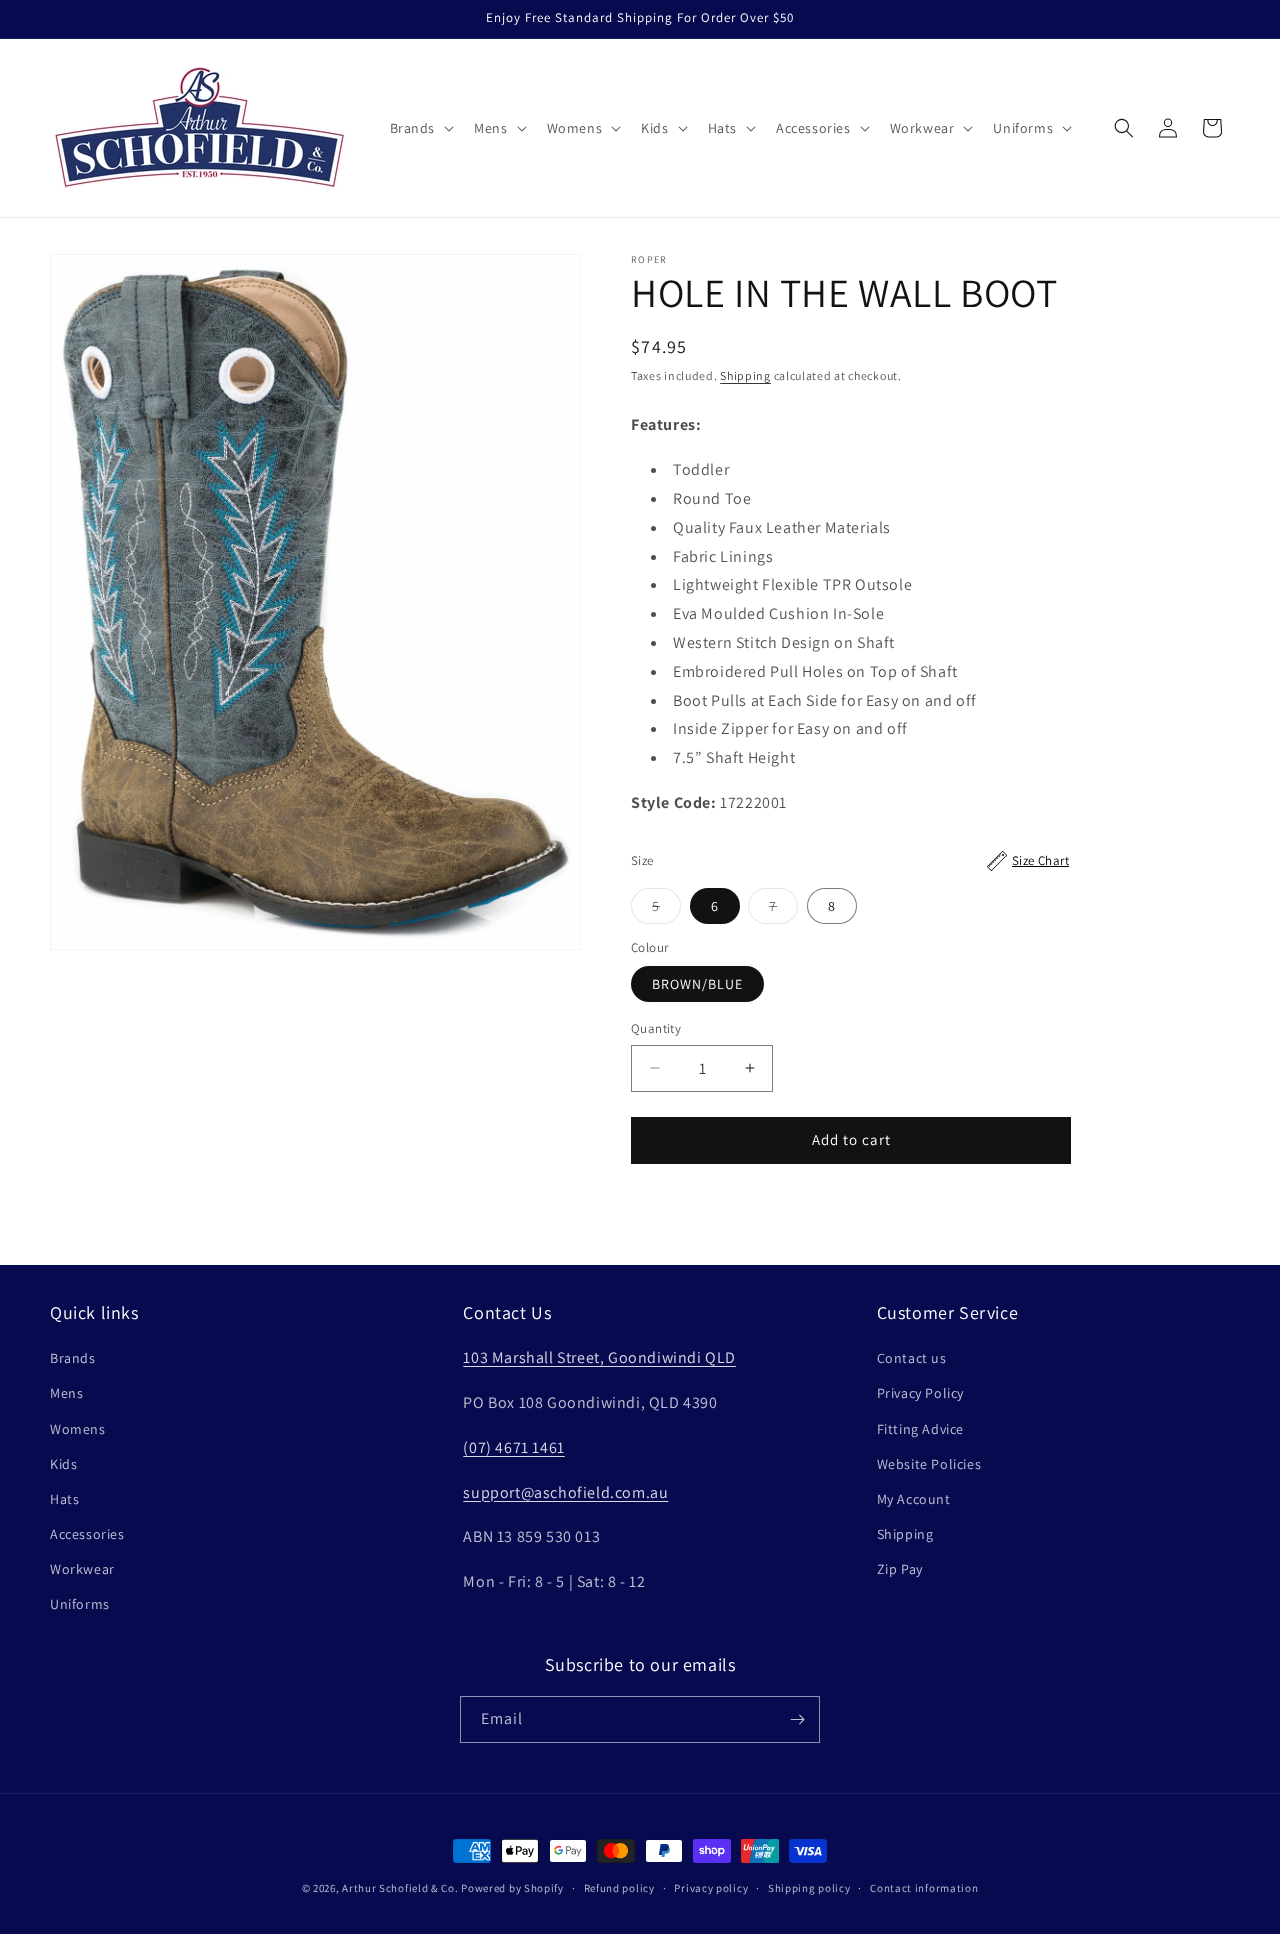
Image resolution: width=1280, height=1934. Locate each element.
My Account (914, 1499)
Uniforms (80, 1604)
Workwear (82, 1569)
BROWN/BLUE (697, 984)
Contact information (924, 1888)
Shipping (745, 375)
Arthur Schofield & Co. (400, 1888)
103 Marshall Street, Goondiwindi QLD (599, 1357)
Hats (64, 1499)
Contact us (912, 1358)
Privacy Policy (920, 1393)
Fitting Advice (920, 1429)
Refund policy (619, 1888)
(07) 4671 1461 (513, 1447)
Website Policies (929, 1464)
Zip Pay (900, 1569)
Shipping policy (809, 1888)
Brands (73, 1358)
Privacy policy (711, 1888)
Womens (78, 1429)
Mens (66, 1393)
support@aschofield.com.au (565, 1492)
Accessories (87, 1534)
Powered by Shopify (512, 1888)
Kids (63, 1464)
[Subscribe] (797, 1719)
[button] (420, 128)
